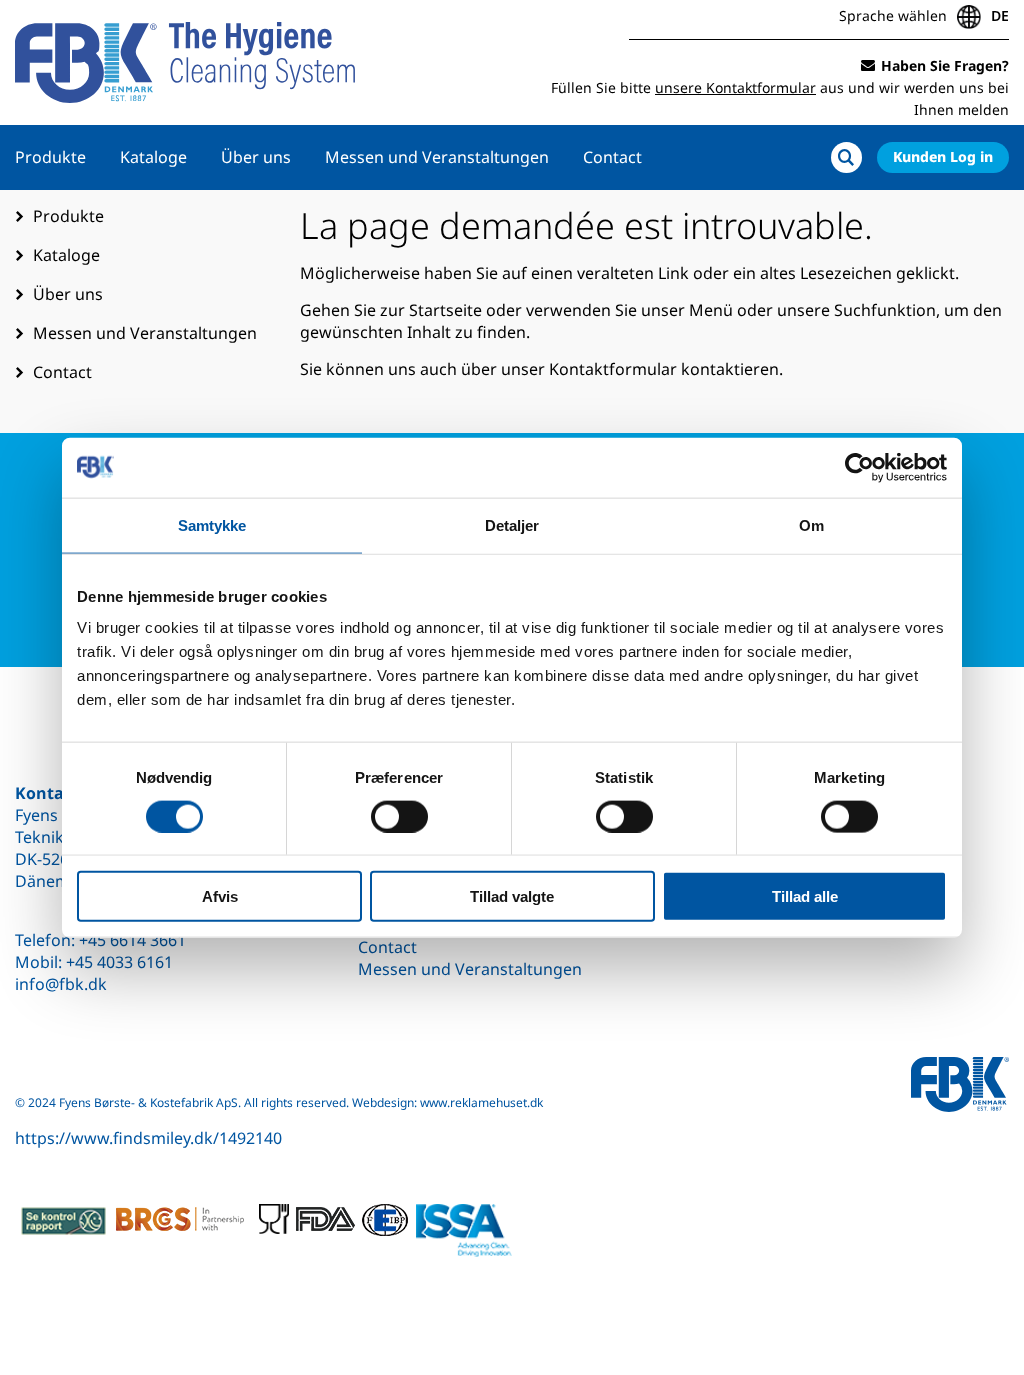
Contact (612, 157)
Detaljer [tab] (512, 524)
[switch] (399, 816)
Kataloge (153, 157)
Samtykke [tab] (212, 524)
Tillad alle (805, 896)
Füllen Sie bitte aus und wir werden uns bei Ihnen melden (780, 87)
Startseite (445, 310)
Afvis (220, 896)
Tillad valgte (512, 896)
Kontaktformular (613, 369)
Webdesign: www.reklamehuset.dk (447, 1102)
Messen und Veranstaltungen (437, 157)
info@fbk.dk (61, 984)
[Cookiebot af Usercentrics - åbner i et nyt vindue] (859, 467)
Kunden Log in (943, 156)
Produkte (50, 157)
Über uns (256, 157)
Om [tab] (811, 524)
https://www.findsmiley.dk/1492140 (148, 1138)
